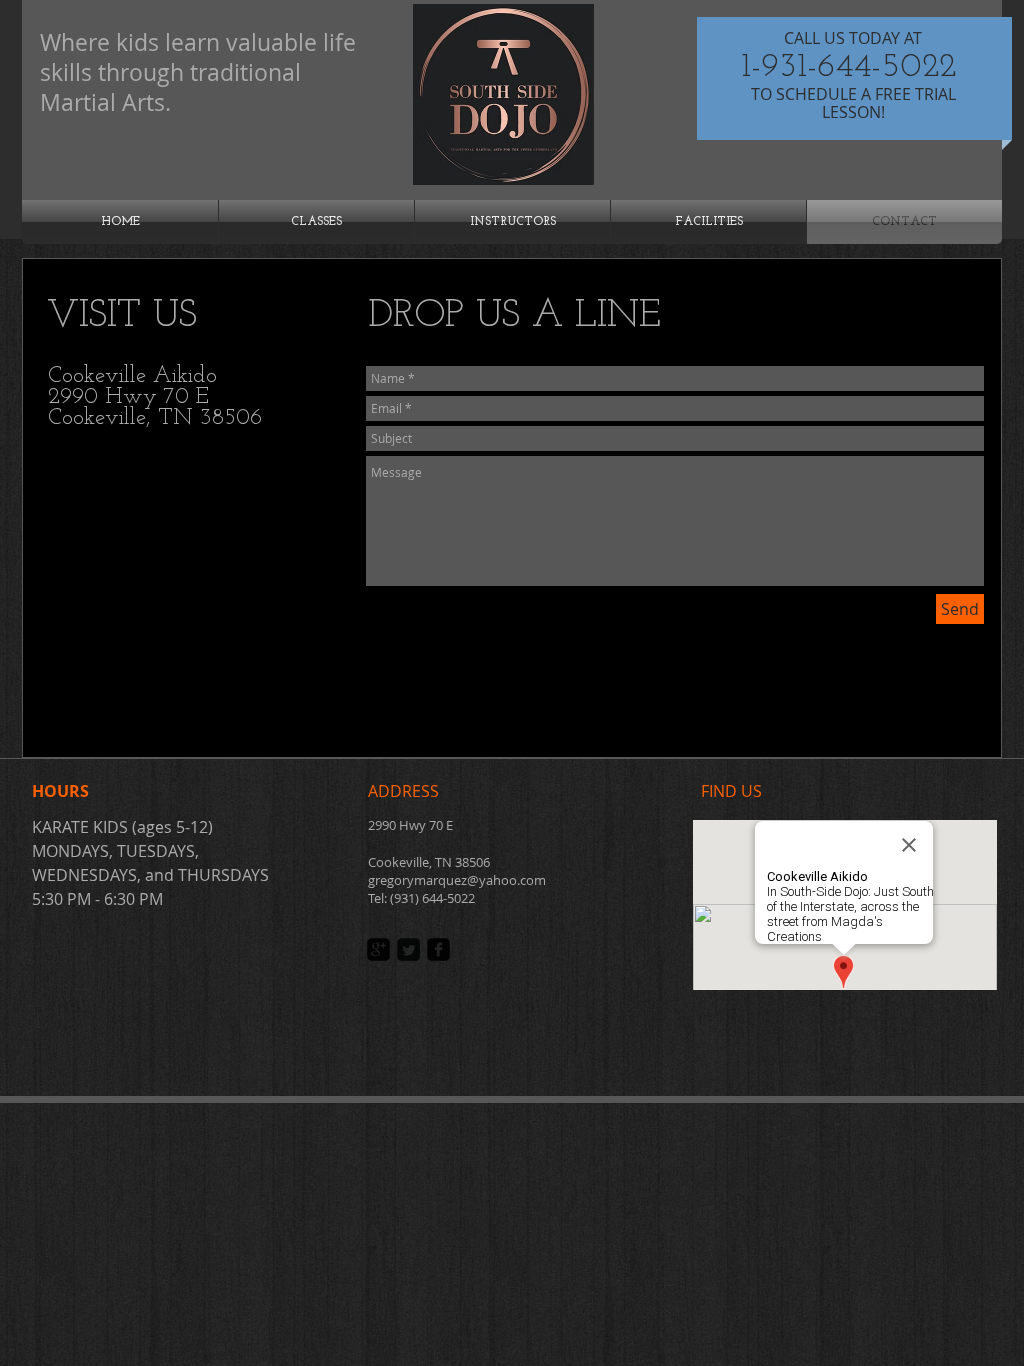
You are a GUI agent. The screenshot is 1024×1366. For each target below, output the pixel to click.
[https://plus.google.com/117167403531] (378, 949)
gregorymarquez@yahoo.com (457, 880)
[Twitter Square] (408, 949)
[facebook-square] (438, 949)
